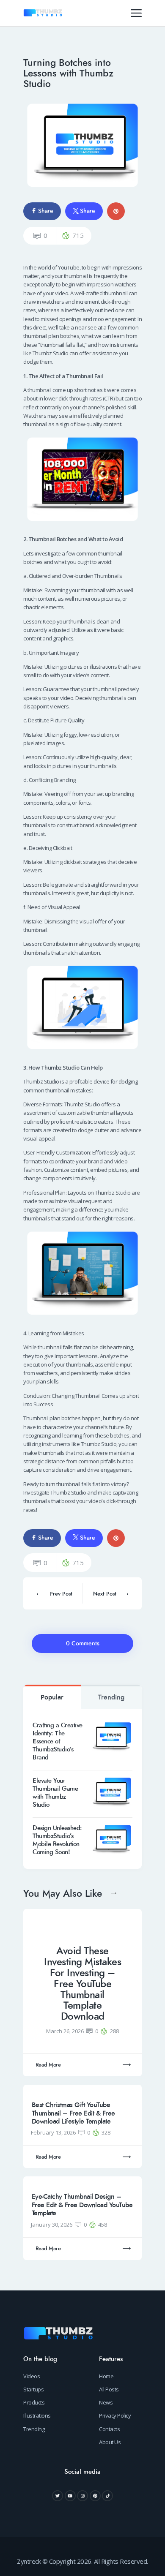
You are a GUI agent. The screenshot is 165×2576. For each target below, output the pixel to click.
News (106, 2402)
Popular (52, 1697)
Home (106, 2376)
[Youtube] (70, 2496)
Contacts (109, 2429)
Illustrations (37, 2415)
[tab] (52, 1697)
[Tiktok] (107, 2496)
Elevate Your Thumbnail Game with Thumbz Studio (55, 1793)
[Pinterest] (95, 2496)
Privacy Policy (115, 2415)
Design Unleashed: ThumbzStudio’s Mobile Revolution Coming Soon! (57, 1840)
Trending (111, 1697)
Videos (32, 2376)
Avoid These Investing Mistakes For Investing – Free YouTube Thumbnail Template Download (82, 1984)
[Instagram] (82, 2496)
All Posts (109, 2389)
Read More (48, 2065)
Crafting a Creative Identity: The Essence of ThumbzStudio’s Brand (58, 1741)
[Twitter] (58, 2496)
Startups (33, 2389)
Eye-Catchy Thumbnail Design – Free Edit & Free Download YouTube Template (82, 2205)
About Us (110, 2442)
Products (34, 2402)
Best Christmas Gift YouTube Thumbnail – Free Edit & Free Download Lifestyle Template (73, 2113)
